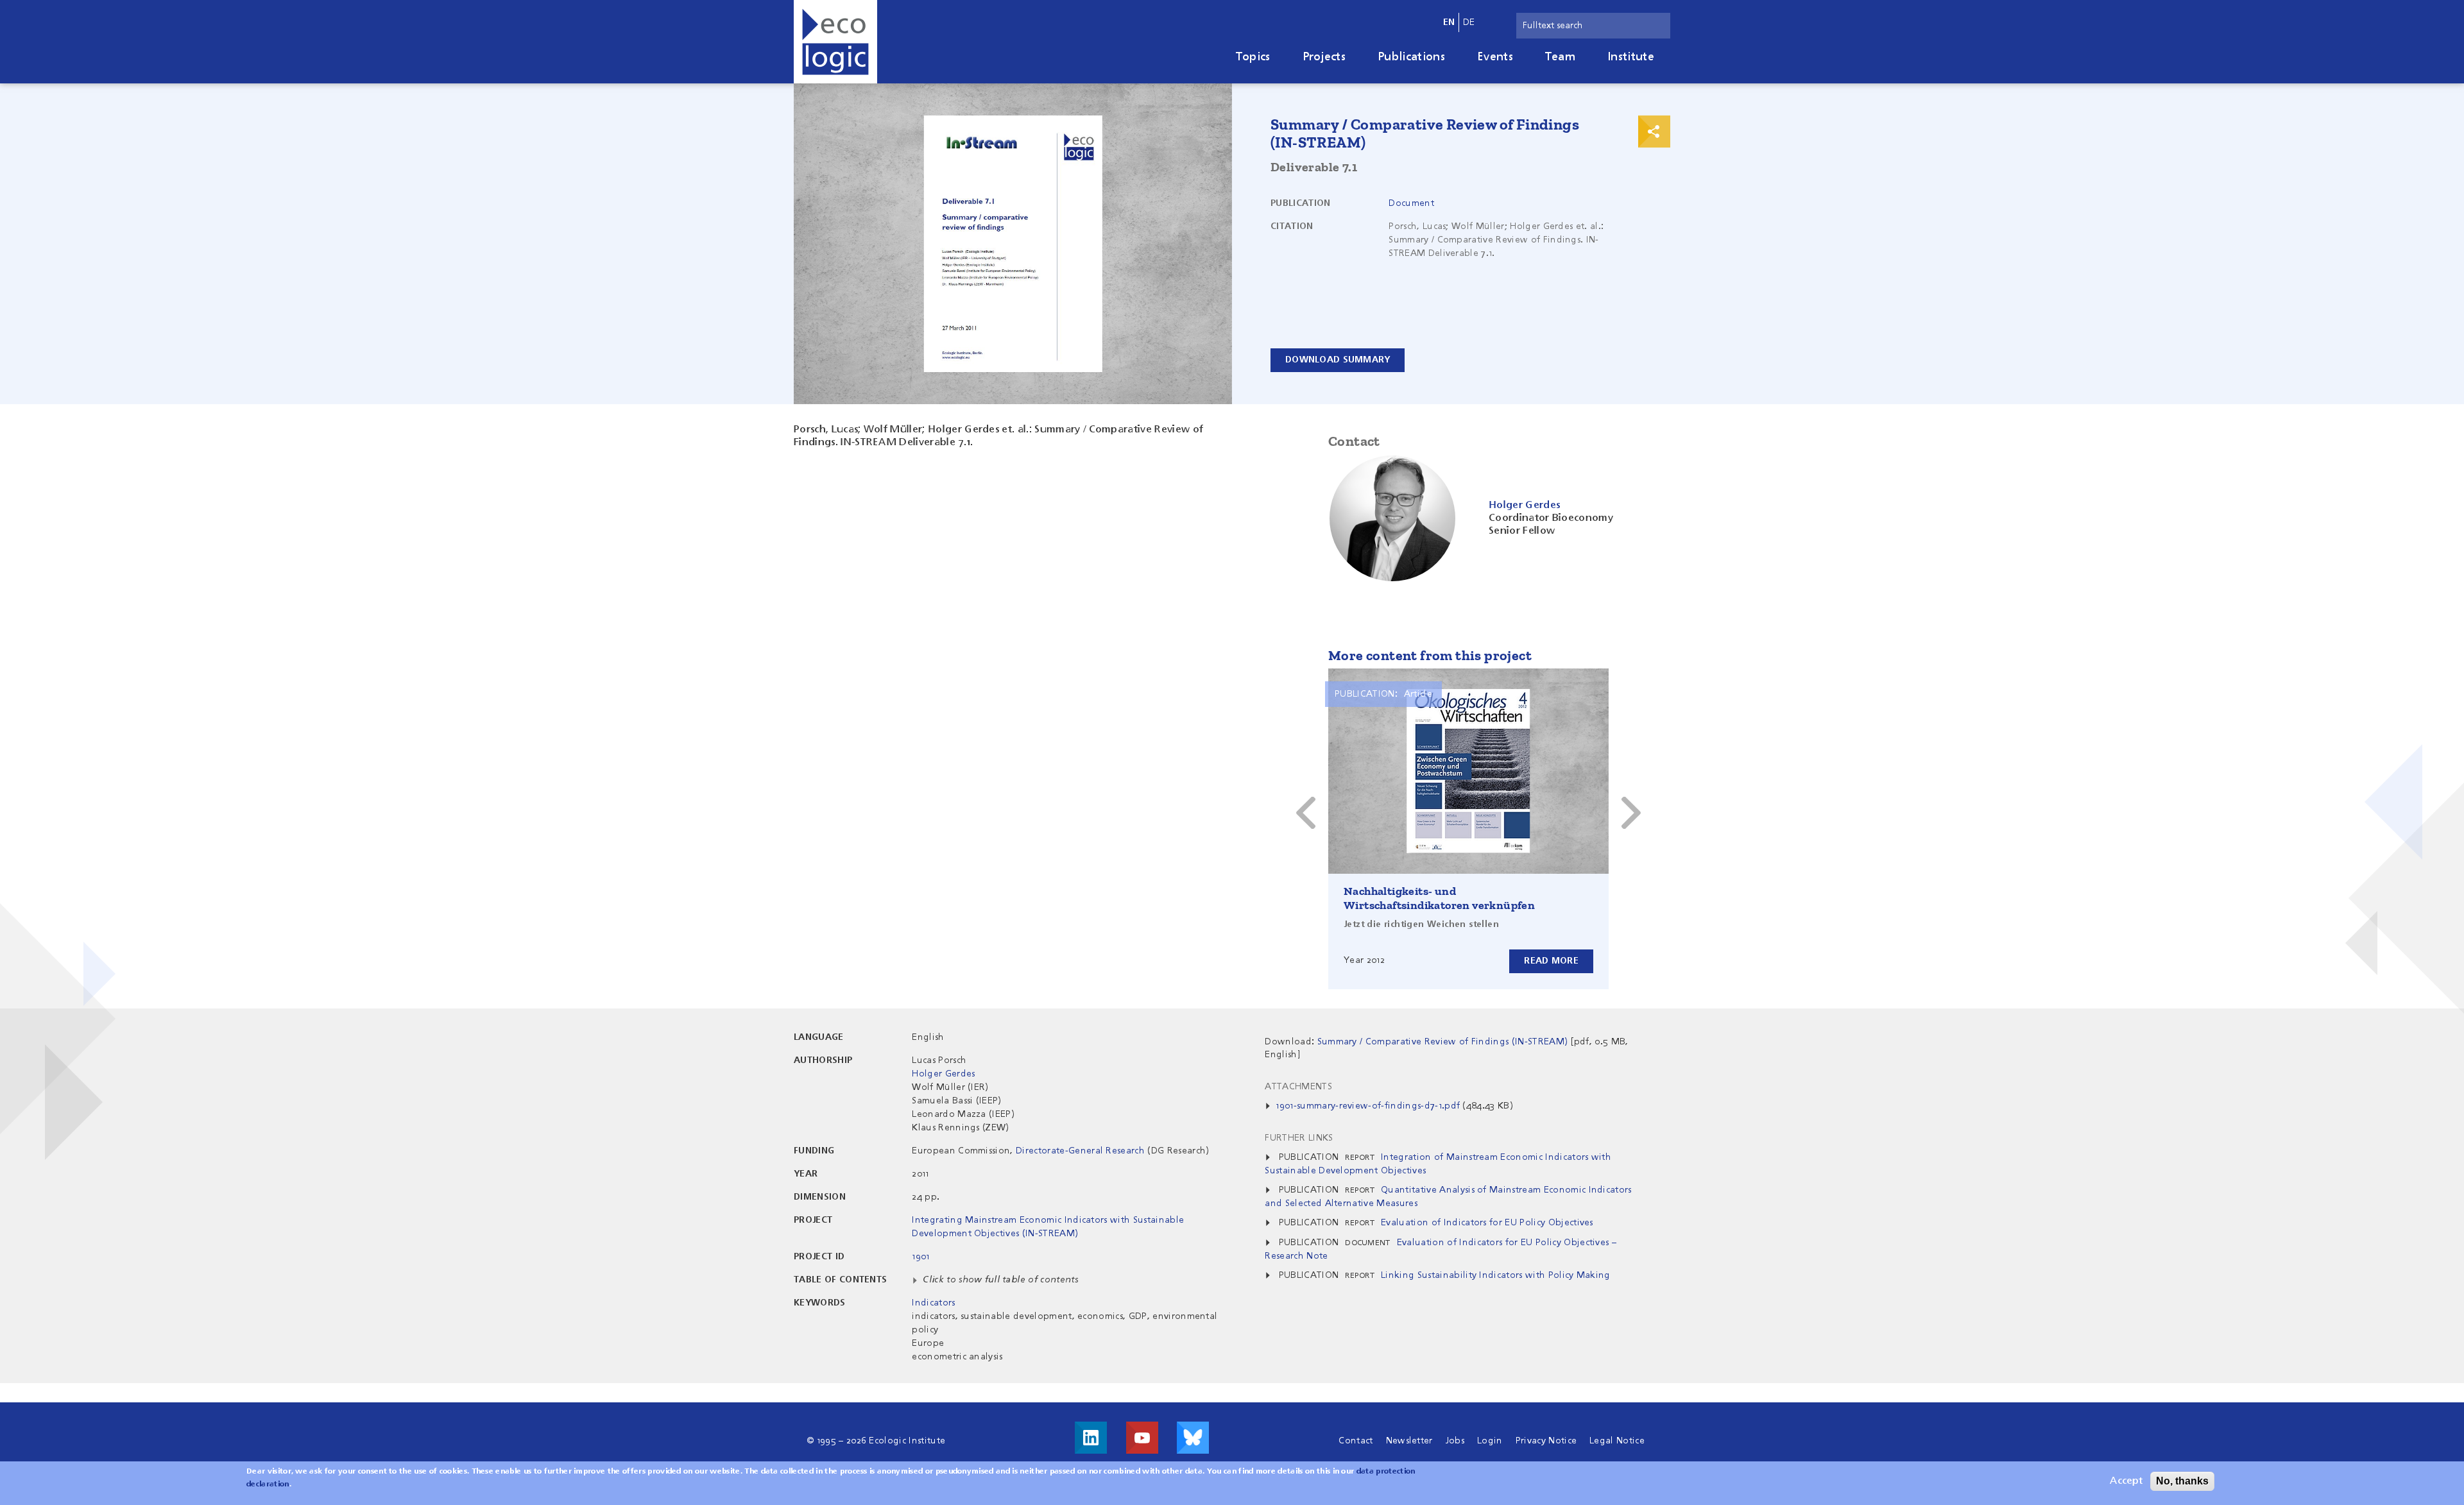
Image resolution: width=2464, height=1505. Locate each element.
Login (1490, 1441)
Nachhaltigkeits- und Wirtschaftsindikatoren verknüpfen (1439, 898)
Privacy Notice (1546, 1441)
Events (1495, 57)
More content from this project (1430, 655)
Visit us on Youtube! (1142, 1438)
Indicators (933, 1303)
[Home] (835, 42)
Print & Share (1654, 132)
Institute (1631, 57)
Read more (1551, 961)
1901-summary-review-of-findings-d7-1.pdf (1368, 1106)
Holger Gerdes (943, 1074)
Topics (1253, 57)
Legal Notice (1617, 1441)
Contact (1356, 1441)
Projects (1324, 57)
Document (1411, 203)
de (1469, 22)
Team (1560, 57)
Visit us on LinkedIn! (1091, 1438)
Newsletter (1409, 1441)
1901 (920, 1257)
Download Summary (1338, 360)
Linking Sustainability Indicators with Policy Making (1496, 1275)
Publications (1411, 57)
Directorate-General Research (1080, 1151)
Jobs (1455, 1441)
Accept (2126, 1481)
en (1449, 22)
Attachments (1298, 1087)
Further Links (1299, 1138)
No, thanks (2182, 1481)
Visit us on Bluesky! (1193, 1438)
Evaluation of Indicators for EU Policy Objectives (1487, 1223)
